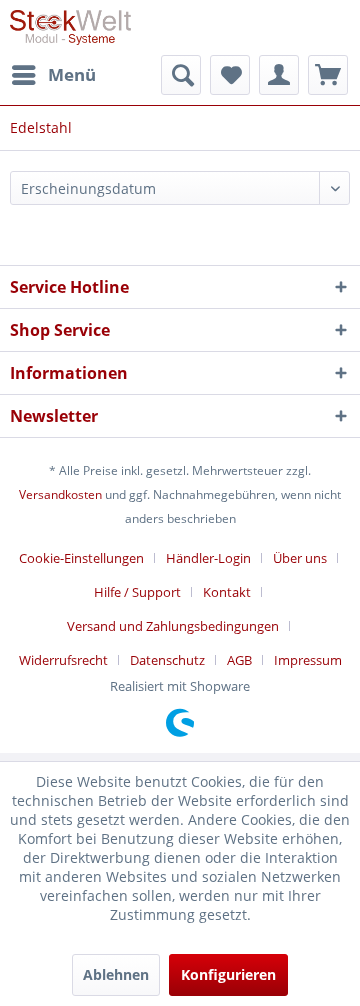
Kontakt (227, 592)
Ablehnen (116, 974)
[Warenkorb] (328, 75)
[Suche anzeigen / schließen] (181, 75)
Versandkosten (60, 494)
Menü (72, 74)
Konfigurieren (228, 974)
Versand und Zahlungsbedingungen (173, 626)
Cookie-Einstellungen (81, 558)
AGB (239, 660)
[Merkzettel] (230, 75)
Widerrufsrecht (63, 660)
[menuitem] (53, 75)
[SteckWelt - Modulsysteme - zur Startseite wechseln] (70, 27)
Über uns (300, 558)
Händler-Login (208, 558)
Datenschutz (167, 660)
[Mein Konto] (279, 75)
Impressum (308, 660)
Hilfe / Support (137, 592)
